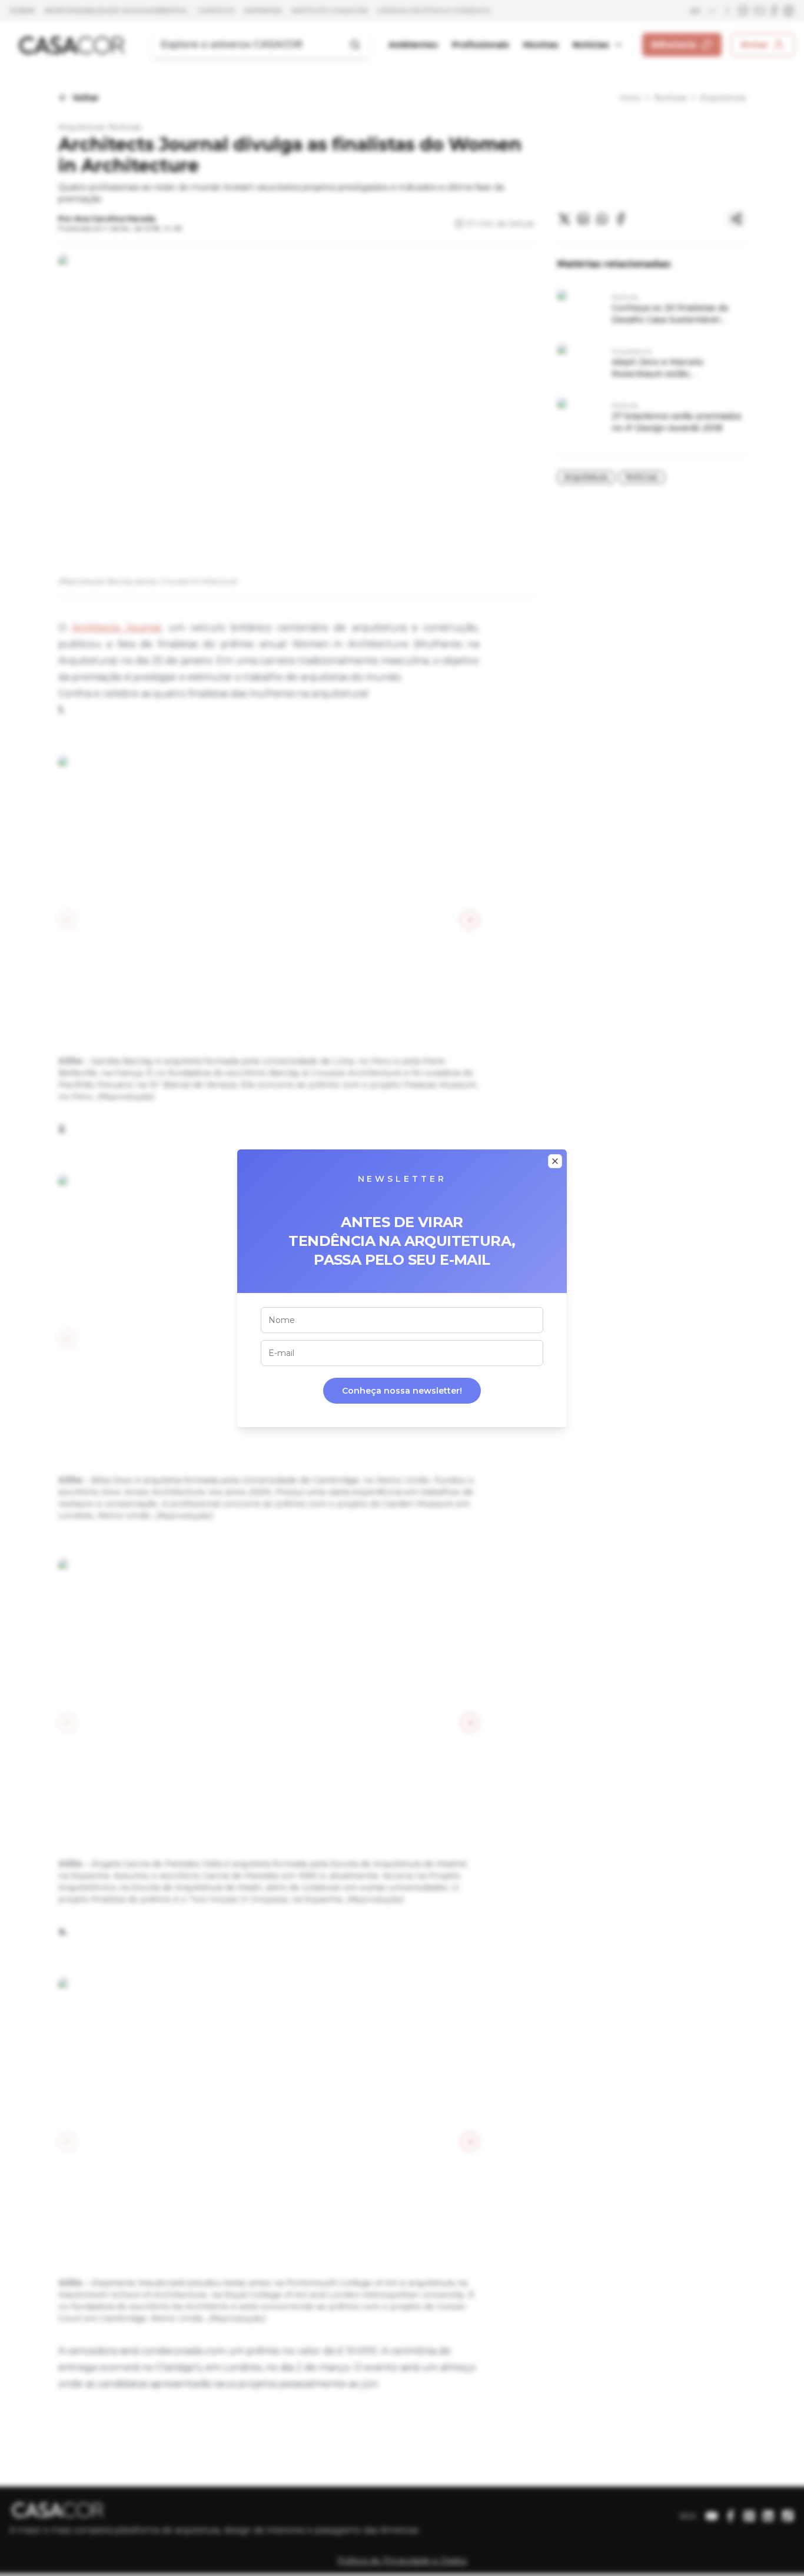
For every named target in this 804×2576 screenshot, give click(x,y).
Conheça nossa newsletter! (402, 1391)
